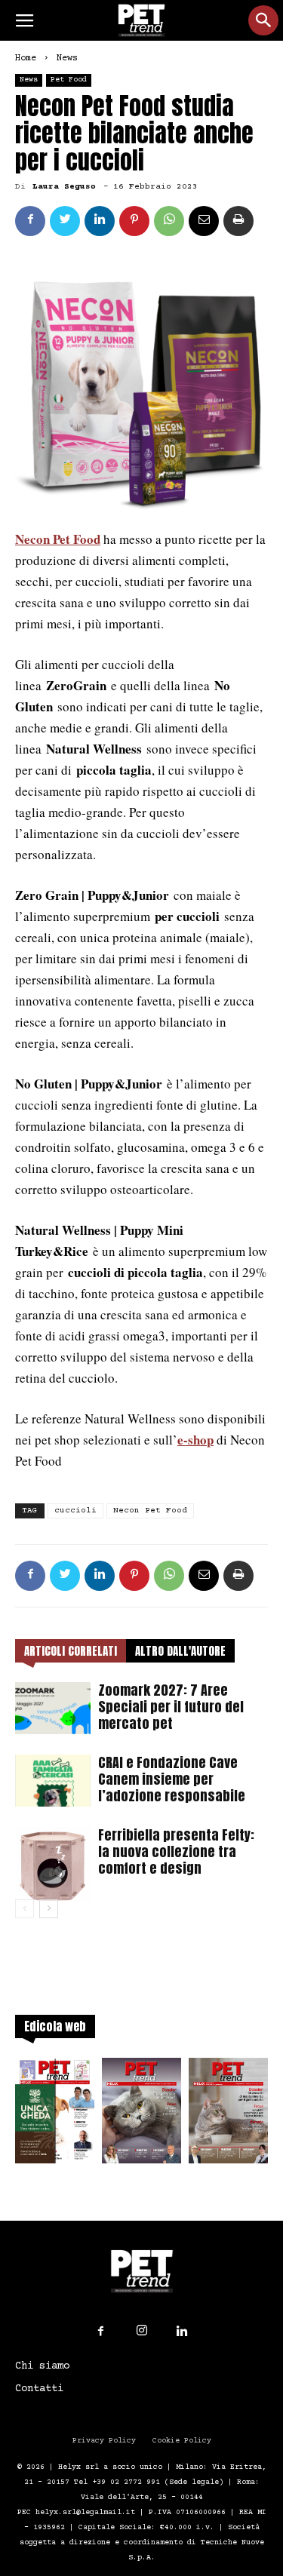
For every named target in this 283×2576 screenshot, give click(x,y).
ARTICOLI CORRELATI (71, 1651)
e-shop (195, 1440)
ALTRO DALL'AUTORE (180, 1651)
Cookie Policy (182, 2441)
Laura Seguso (64, 187)
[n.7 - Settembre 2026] (55, 2115)
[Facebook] (101, 2332)
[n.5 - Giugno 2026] (228, 2115)
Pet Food (69, 80)
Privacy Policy (104, 2441)
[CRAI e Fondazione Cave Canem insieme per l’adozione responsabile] (53, 1781)
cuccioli (75, 1511)
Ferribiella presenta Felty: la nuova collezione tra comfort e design (176, 1851)
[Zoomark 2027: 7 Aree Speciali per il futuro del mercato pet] (53, 1708)
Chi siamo (42, 2366)
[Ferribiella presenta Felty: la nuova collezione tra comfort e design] (53, 1865)
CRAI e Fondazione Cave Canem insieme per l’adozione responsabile (172, 1779)
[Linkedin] (183, 2332)
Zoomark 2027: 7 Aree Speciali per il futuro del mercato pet (171, 1707)
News (67, 58)
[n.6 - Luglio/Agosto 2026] (141, 2115)
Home (26, 58)
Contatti (39, 2389)
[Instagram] (142, 2331)
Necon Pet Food (150, 1511)
